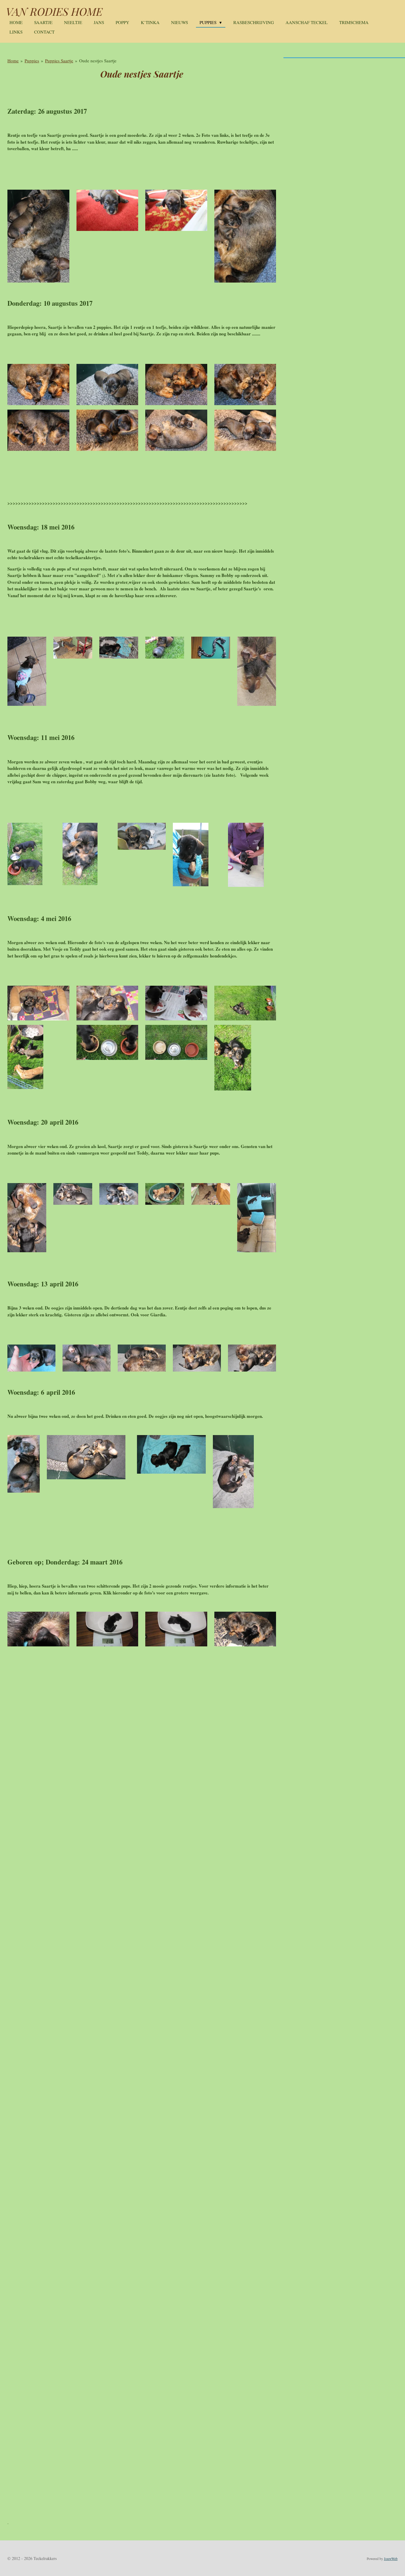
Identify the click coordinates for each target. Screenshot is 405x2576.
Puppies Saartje (59, 61)
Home (13, 61)
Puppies (32, 61)
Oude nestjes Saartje (98, 61)
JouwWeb (391, 2559)
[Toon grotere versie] (38, 236)
